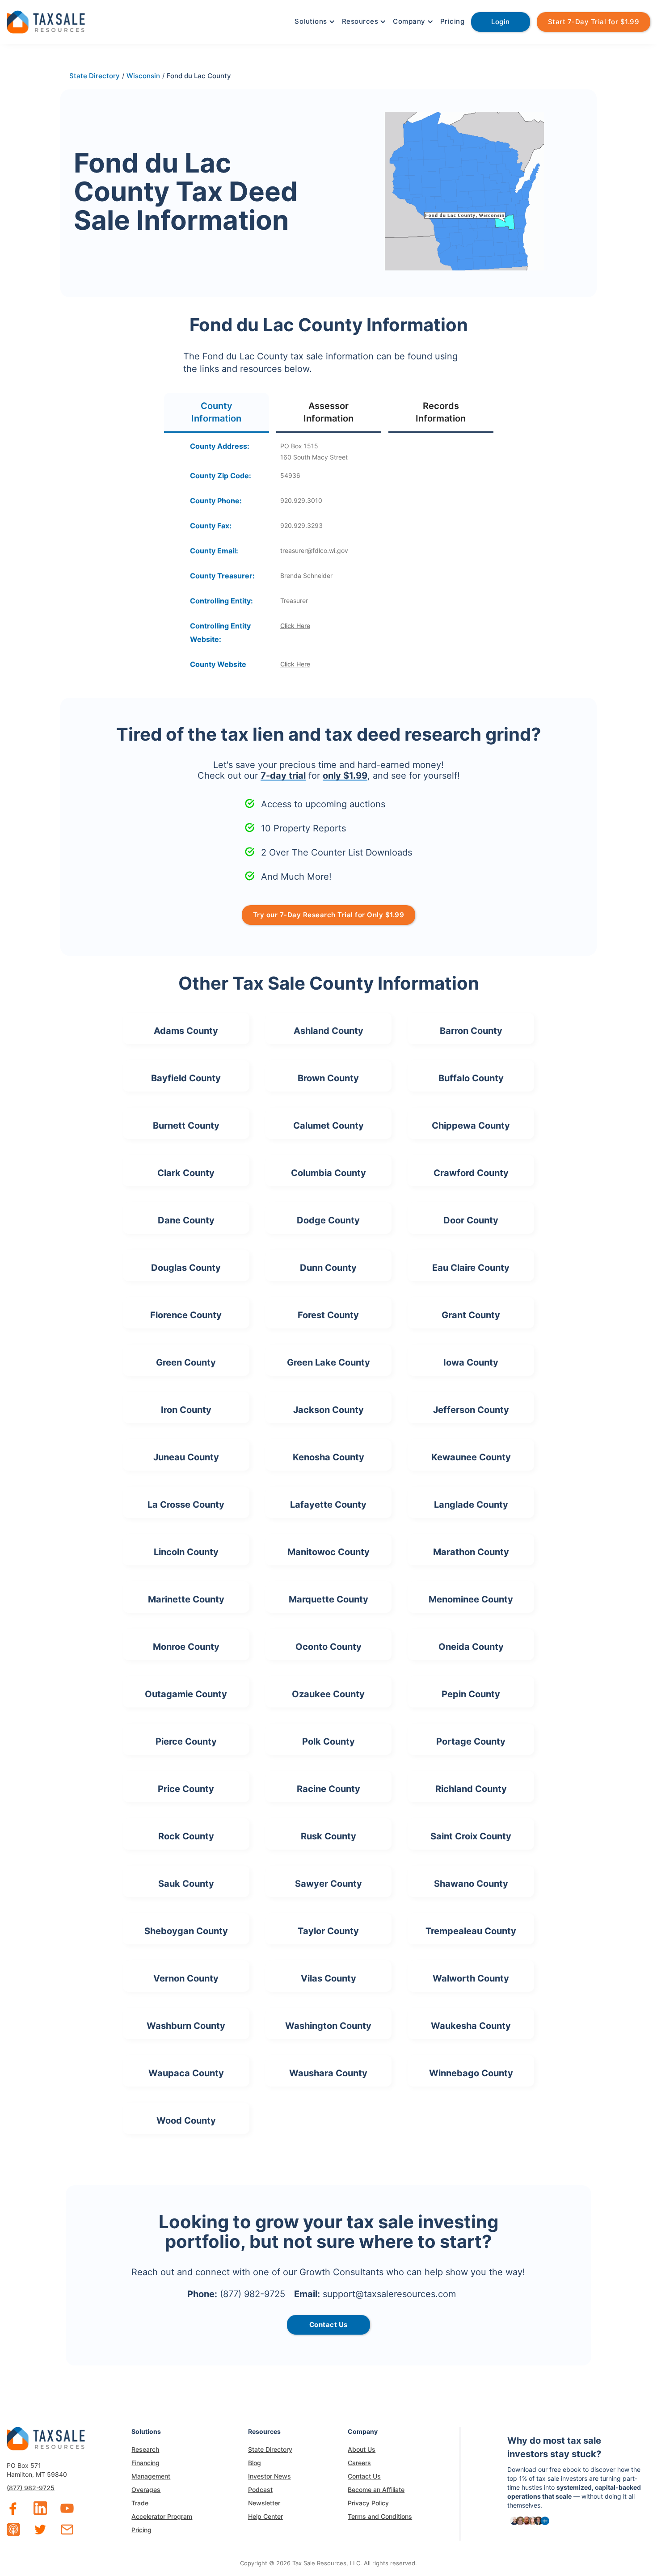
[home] (46, 21)
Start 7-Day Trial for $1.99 (594, 22)
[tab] (217, 413)
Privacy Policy (368, 2503)
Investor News (270, 2476)
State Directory (270, 2449)
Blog (255, 2463)
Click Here (295, 626)
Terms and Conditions (380, 2516)
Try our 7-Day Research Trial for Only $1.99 (329, 915)
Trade (140, 2503)
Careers (359, 2463)
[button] (314, 21)
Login (501, 22)
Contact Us (364, 2476)
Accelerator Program (162, 2516)
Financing (145, 2463)
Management (151, 2476)
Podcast (260, 2490)
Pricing (453, 21)
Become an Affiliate (376, 2490)
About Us (362, 2449)
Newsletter (264, 2503)
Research (145, 2449)
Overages (146, 2490)
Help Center (265, 2516)
